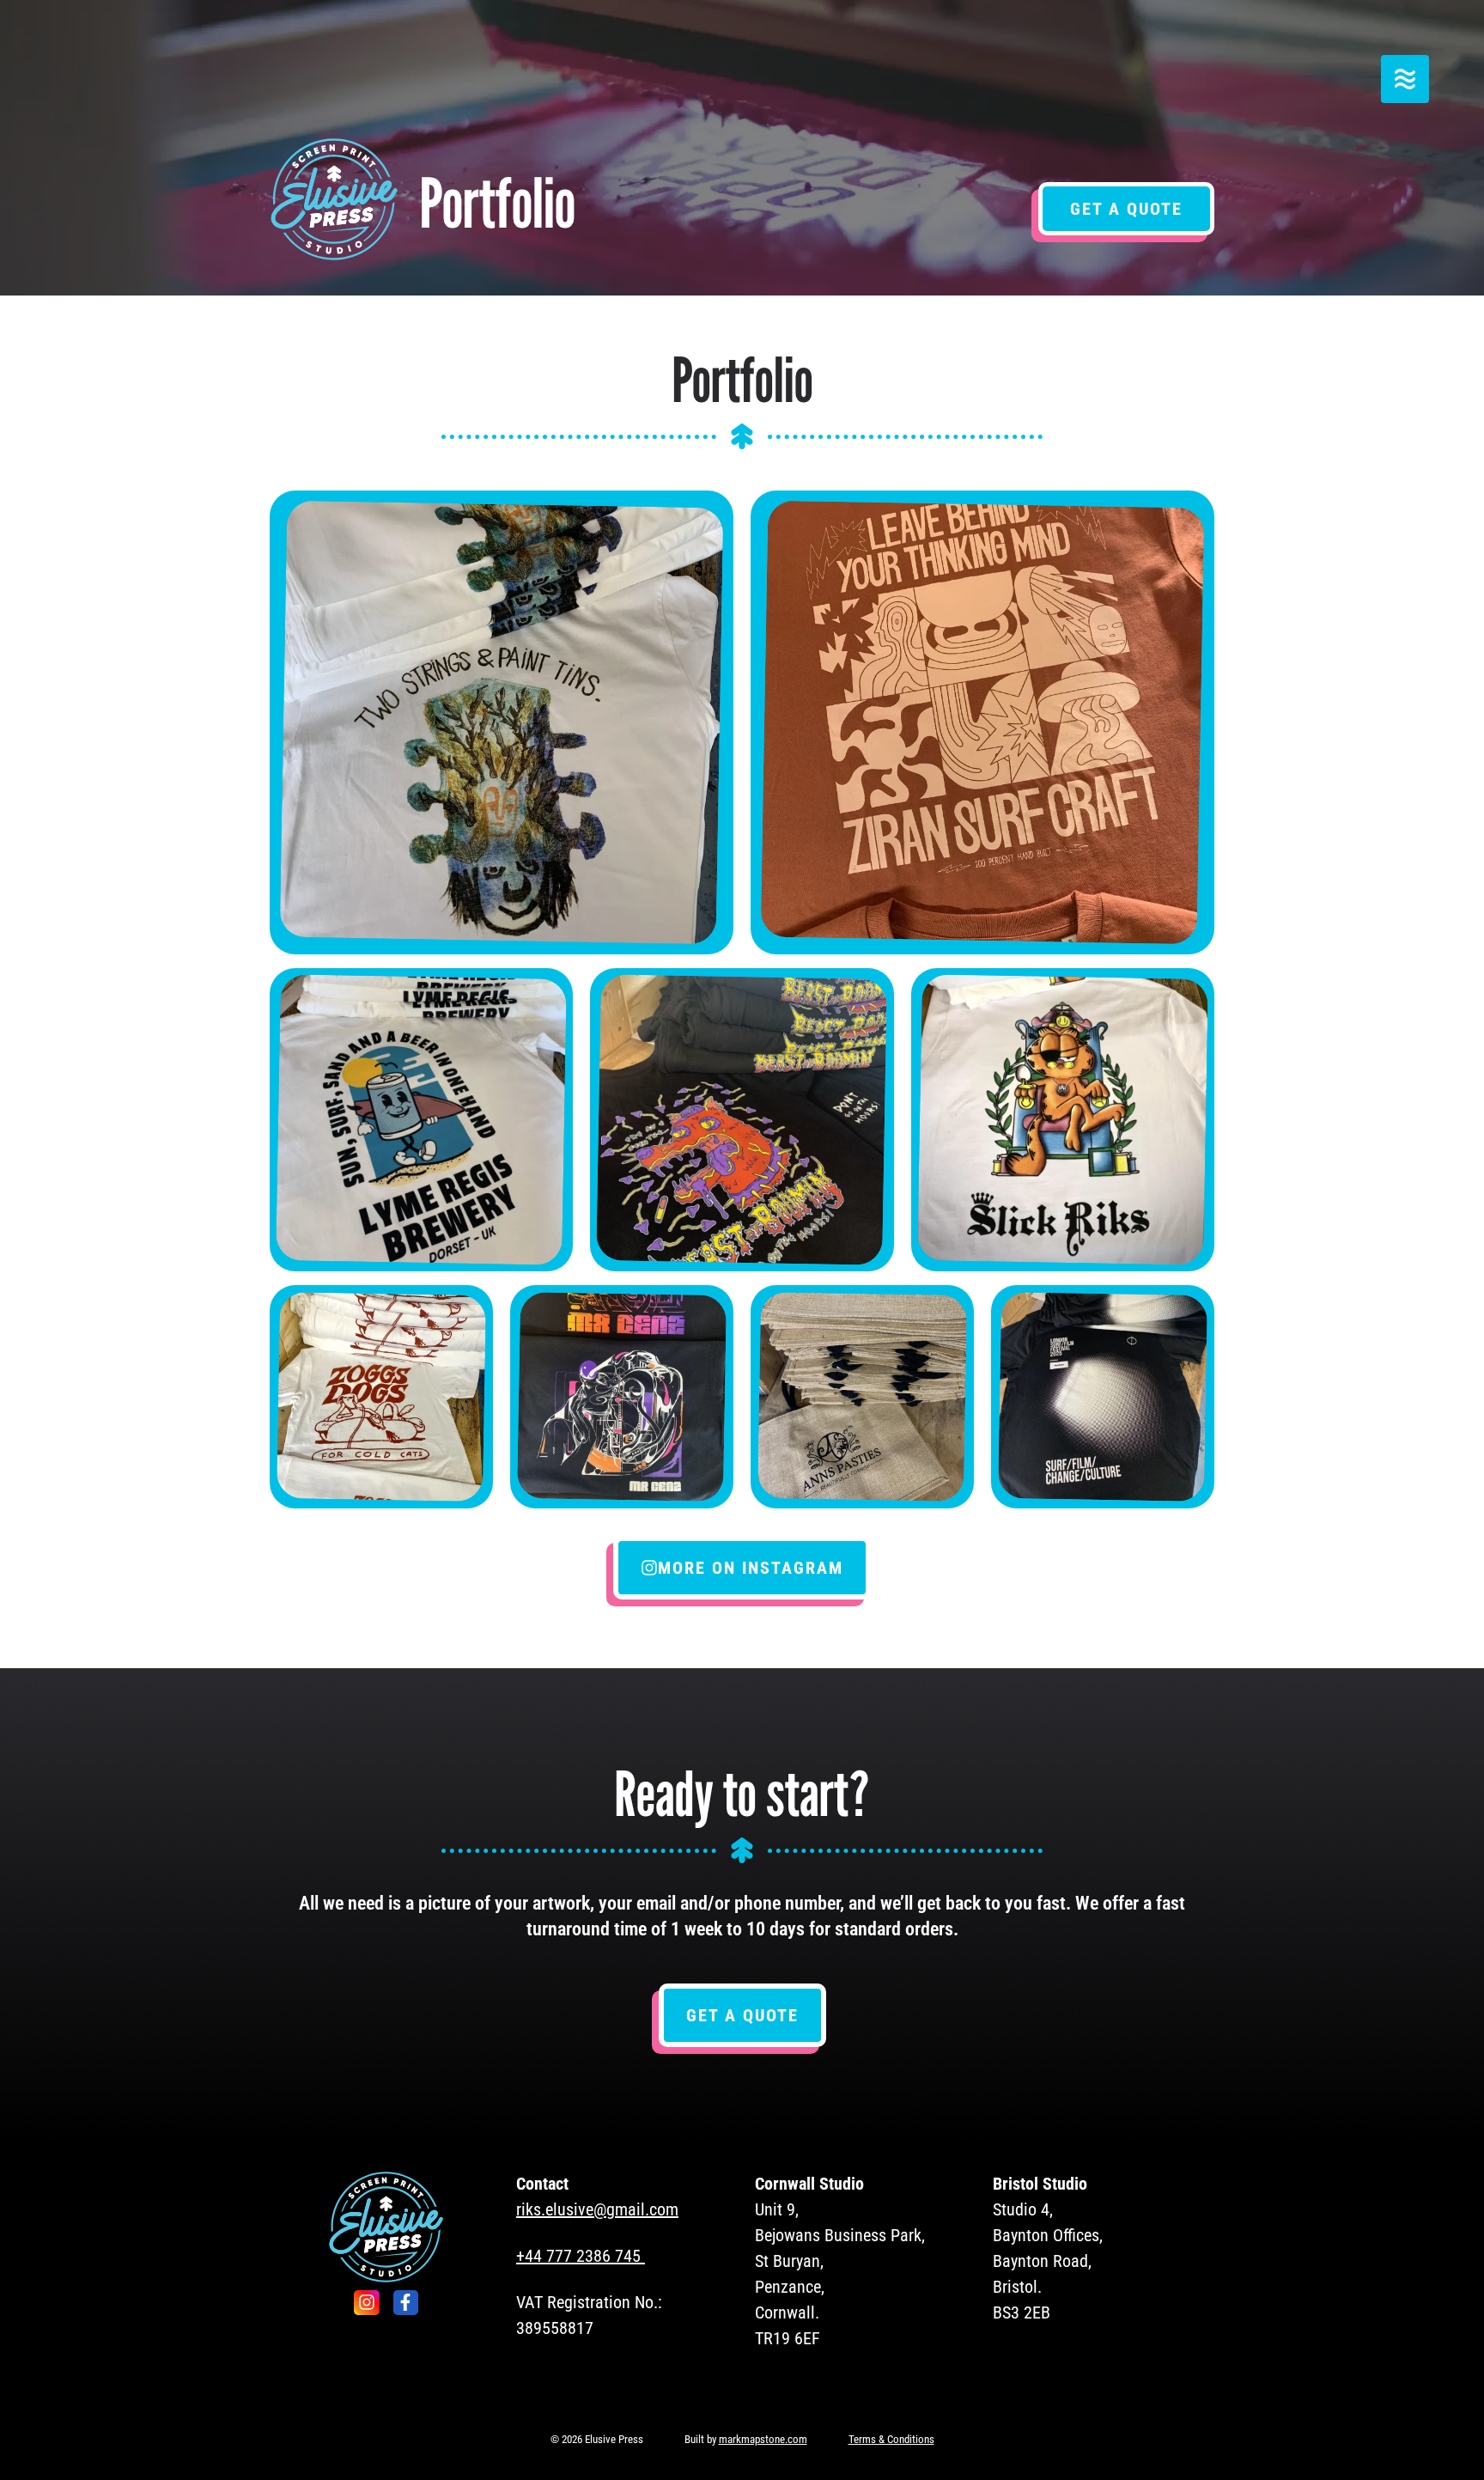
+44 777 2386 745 (578, 2256)
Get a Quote (1126, 209)
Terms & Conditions (891, 2439)
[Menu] (1405, 79)
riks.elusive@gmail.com (597, 2209)
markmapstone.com (763, 2439)
